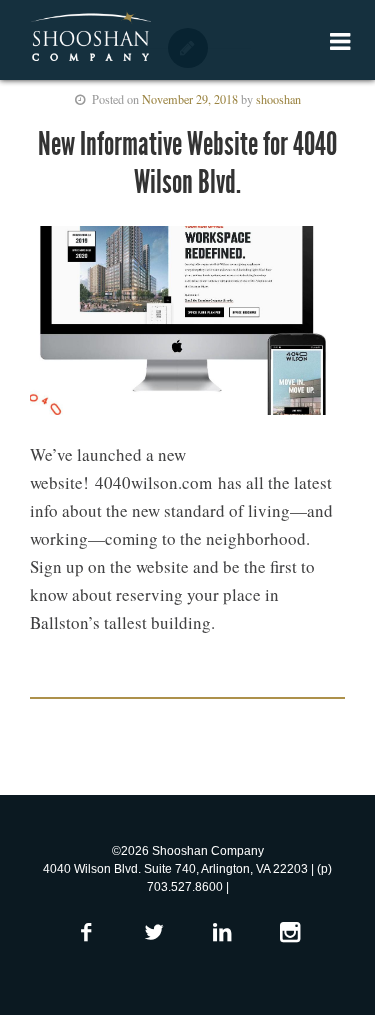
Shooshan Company (90, 38)
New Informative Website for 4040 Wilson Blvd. (187, 163)
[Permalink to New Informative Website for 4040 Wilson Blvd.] (187, 324)
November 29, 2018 (190, 99)
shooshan (278, 99)
